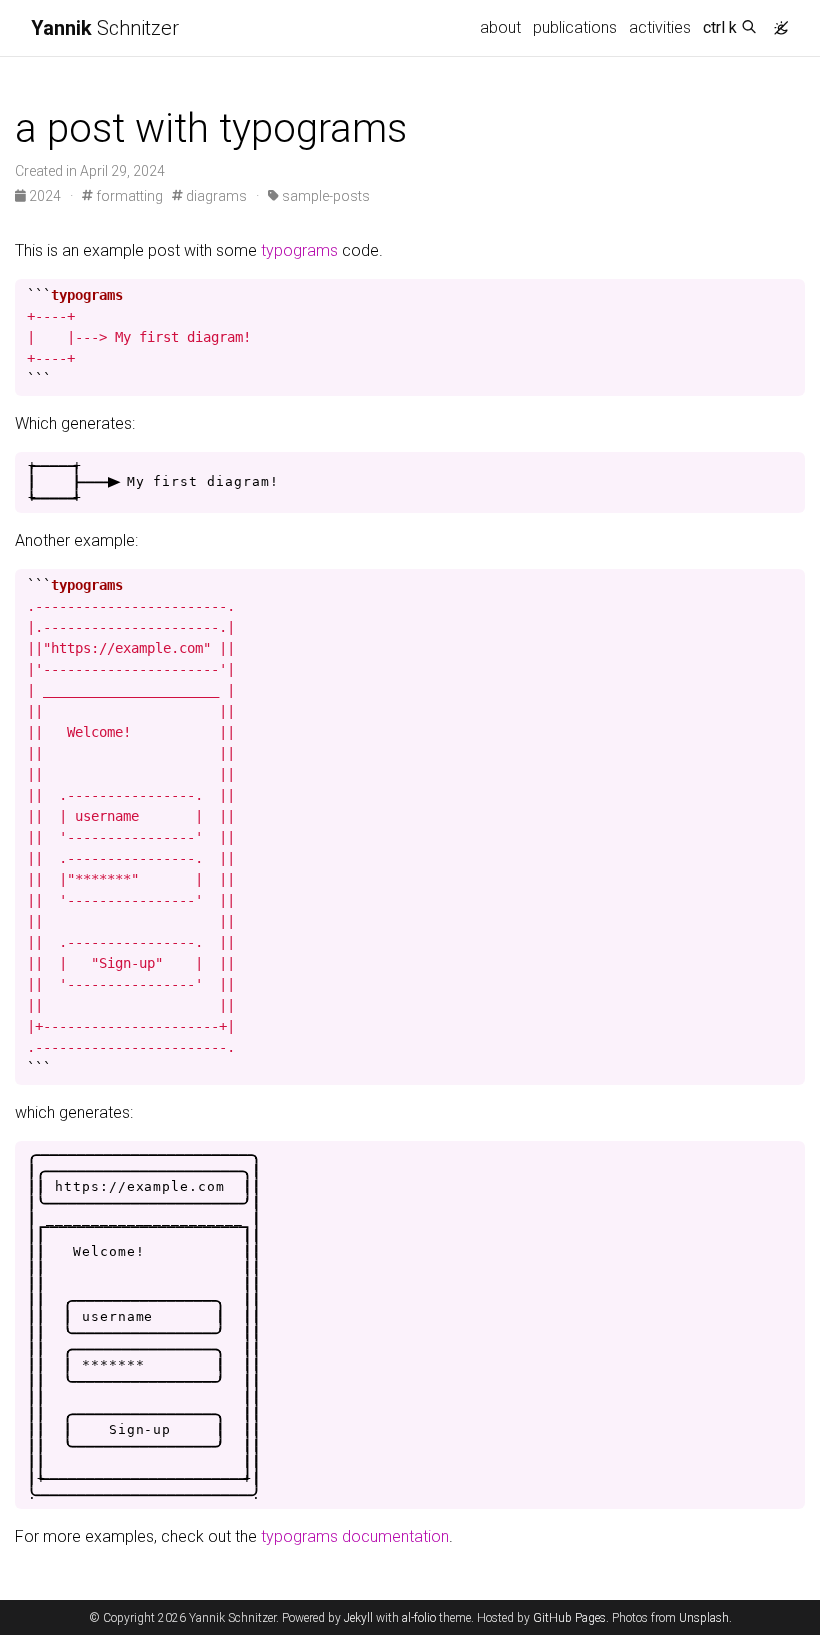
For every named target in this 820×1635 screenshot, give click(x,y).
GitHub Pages (569, 1618)
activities (660, 27)
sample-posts (324, 196)
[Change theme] (776, 22)
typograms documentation (355, 1536)
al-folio (419, 1618)
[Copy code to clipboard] (790, 295)
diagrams (215, 196)
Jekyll (358, 1618)
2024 (45, 196)
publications (575, 27)
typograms (299, 250)
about (500, 27)
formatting (128, 196)
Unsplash (704, 1618)
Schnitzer (105, 28)
